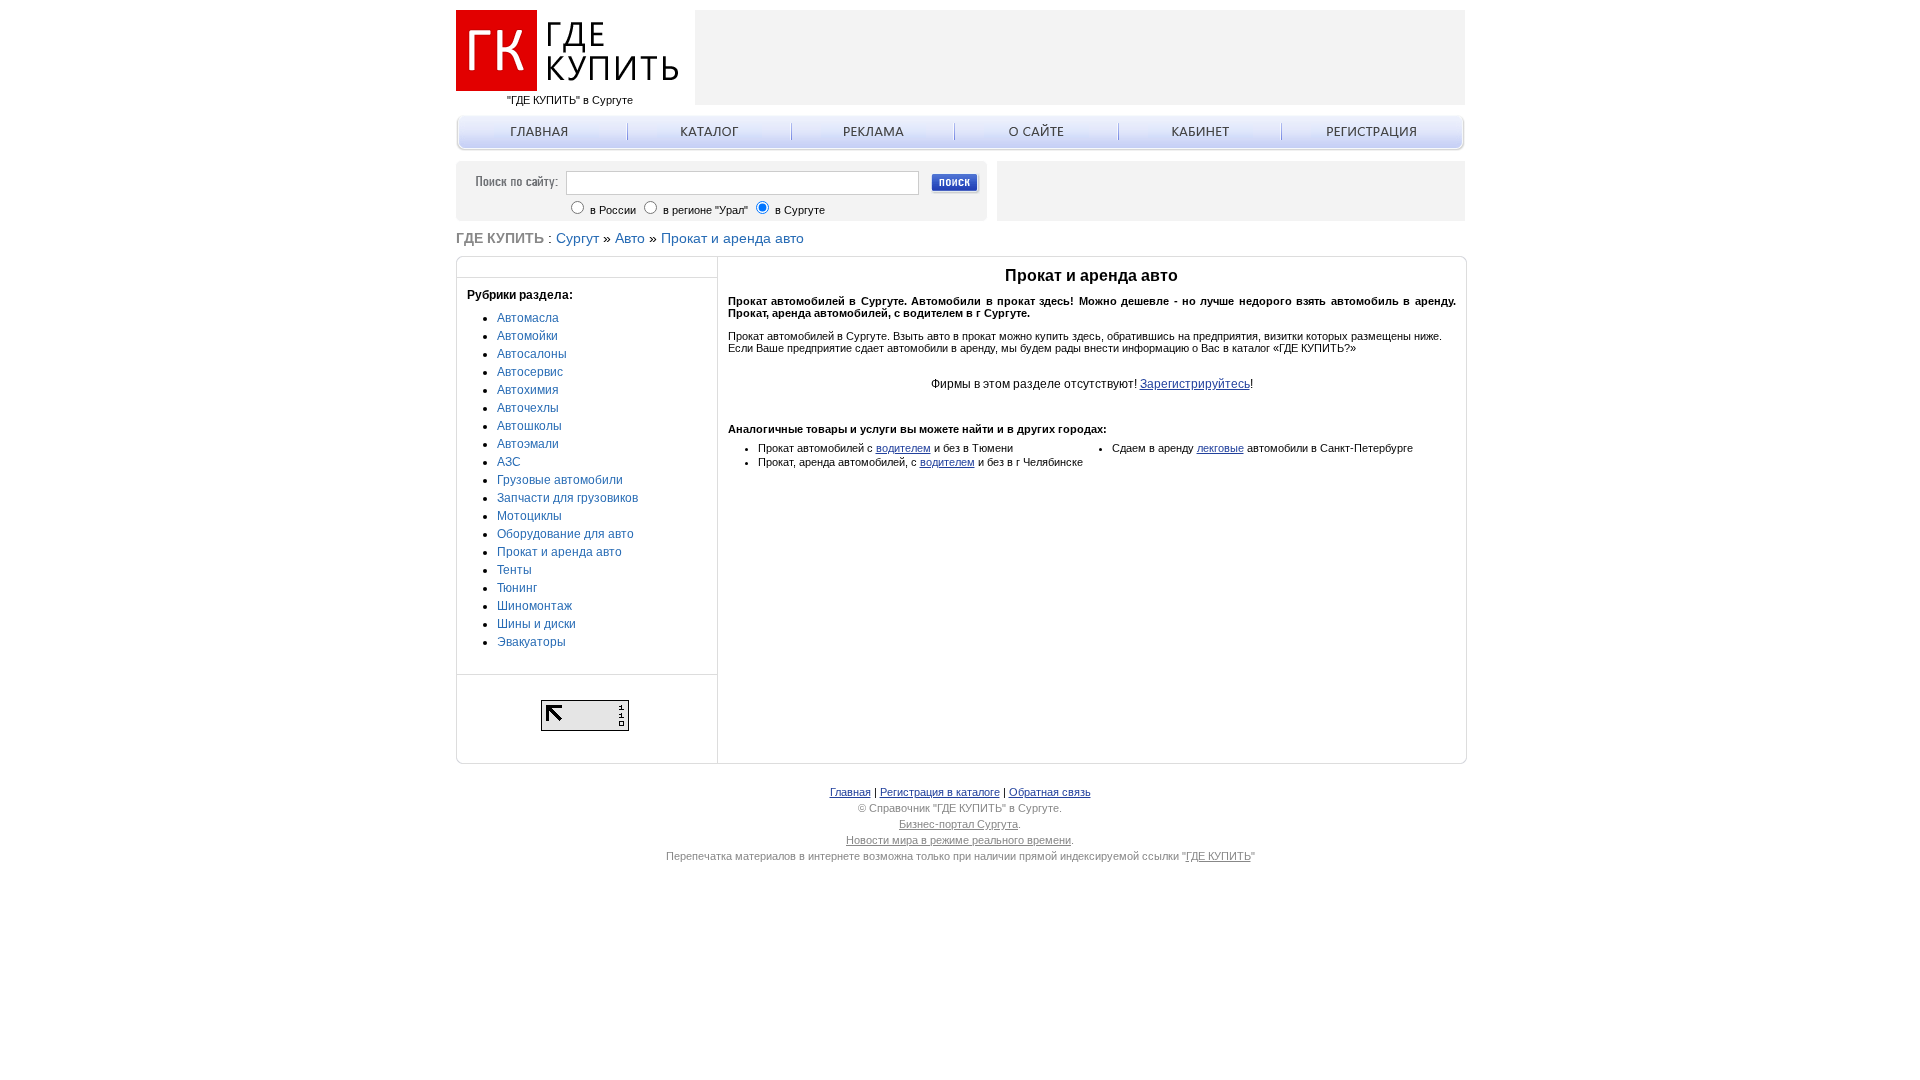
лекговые (1220, 448)
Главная (850, 792)
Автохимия (528, 390)
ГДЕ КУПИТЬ (1218, 856)
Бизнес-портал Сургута (958, 824)
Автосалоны (532, 354)
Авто (630, 238)
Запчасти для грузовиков (567, 498)
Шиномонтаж (534, 606)
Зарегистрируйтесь (1195, 384)
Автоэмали (528, 444)
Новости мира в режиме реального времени (958, 840)
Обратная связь (1050, 792)
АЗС (509, 462)
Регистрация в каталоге (940, 792)
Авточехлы (528, 408)
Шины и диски (536, 624)
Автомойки (527, 336)
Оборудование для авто (565, 534)
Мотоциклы (529, 516)
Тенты (514, 570)
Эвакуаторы (531, 642)
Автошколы (529, 426)
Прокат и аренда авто (732, 238)
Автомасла (528, 318)
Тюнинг (517, 588)
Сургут (577, 238)
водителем (903, 448)
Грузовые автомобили (560, 480)
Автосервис (530, 372)
